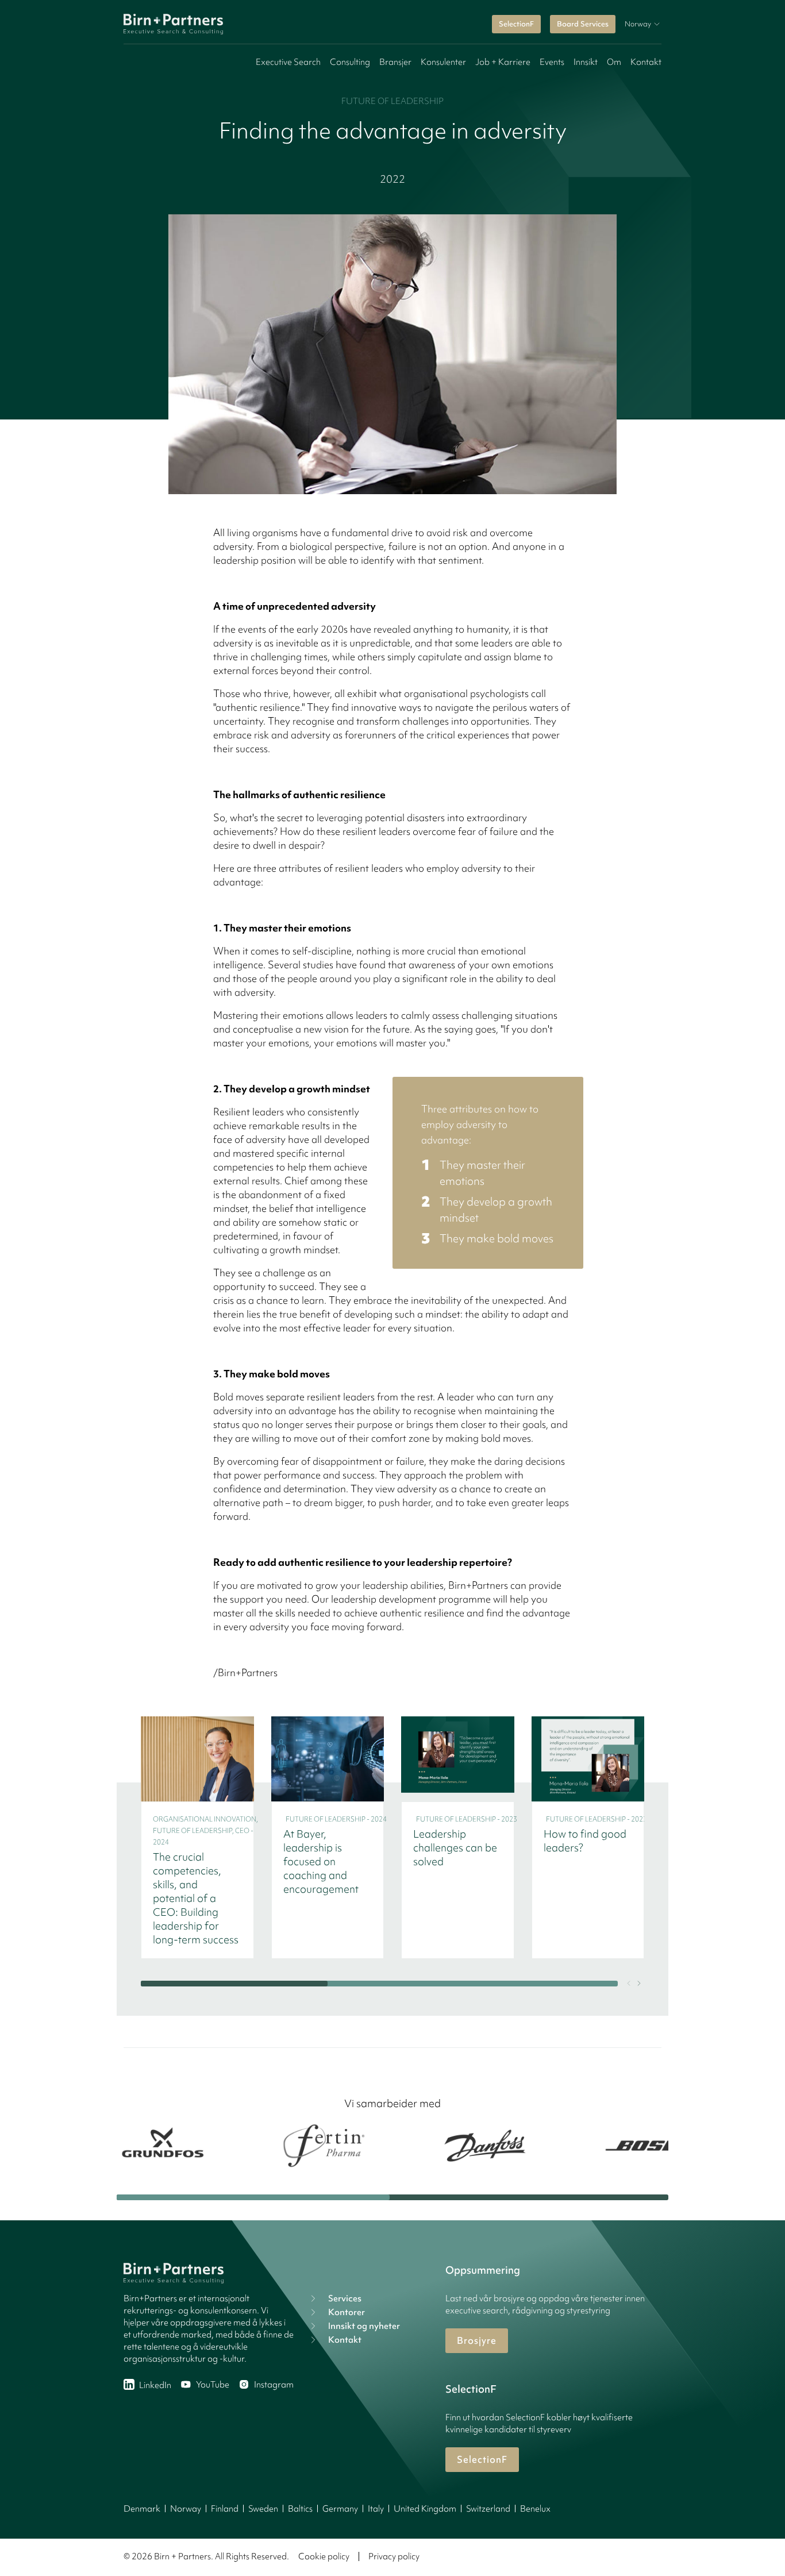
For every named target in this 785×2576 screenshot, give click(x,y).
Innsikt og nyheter (364, 2326)
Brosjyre (477, 2340)
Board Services (583, 24)
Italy (376, 2509)
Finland (225, 2509)
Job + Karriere (503, 62)
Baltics (300, 2509)
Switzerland (488, 2509)
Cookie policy (324, 2556)
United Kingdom (425, 2509)
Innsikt (586, 62)
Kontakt (646, 62)
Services (345, 2298)
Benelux (535, 2509)
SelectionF (516, 24)
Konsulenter (443, 62)
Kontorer (347, 2312)
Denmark (142, 2509)
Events (552, 62)
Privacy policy (394, 2556)
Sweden (263, 2509)
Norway (186, 2509)
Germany (340, 2509)
